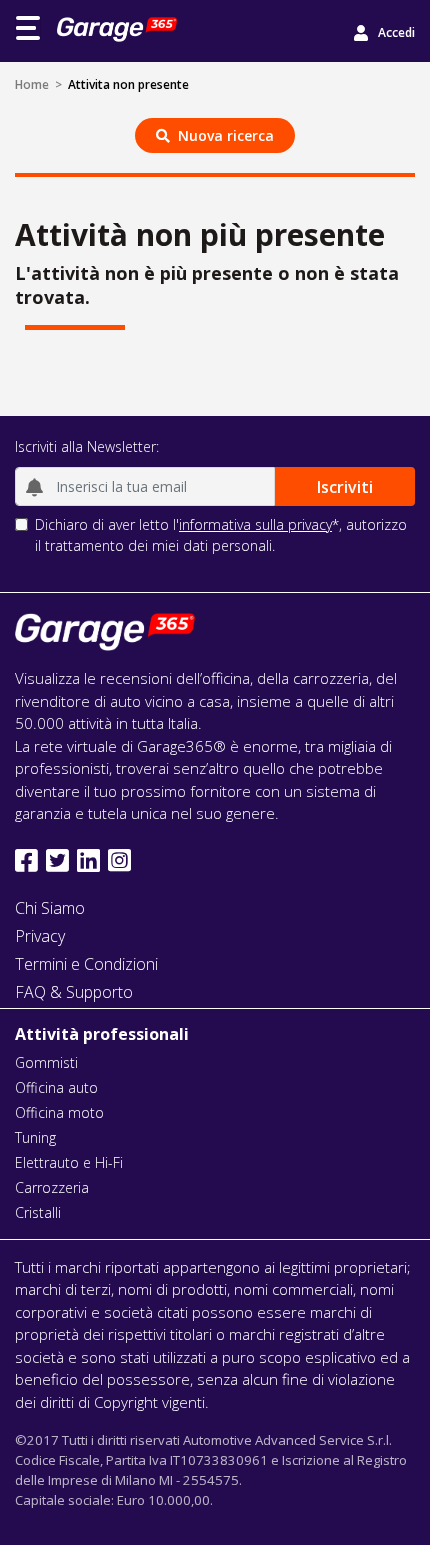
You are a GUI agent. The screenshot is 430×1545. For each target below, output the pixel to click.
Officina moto (59, 1112)
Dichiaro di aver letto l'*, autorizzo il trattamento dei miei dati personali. (221, 535)
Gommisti (46, 1062)
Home (32, 84)
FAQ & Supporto (74, 992)
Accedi (396, 32)
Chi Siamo (50, 908)
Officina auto (56, 1087)
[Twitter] (57, 860)
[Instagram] (119, 860)
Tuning (35, 1137)
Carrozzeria (52, 1187)
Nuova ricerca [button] (226, 135)
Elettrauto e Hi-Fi (69, 1162)
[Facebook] (26, 860)
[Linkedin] (88, 860)
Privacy (40, 936)
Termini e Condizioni (86, 964)
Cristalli (38, 1212)
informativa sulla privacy (255, 524)
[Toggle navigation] (28, 28)
